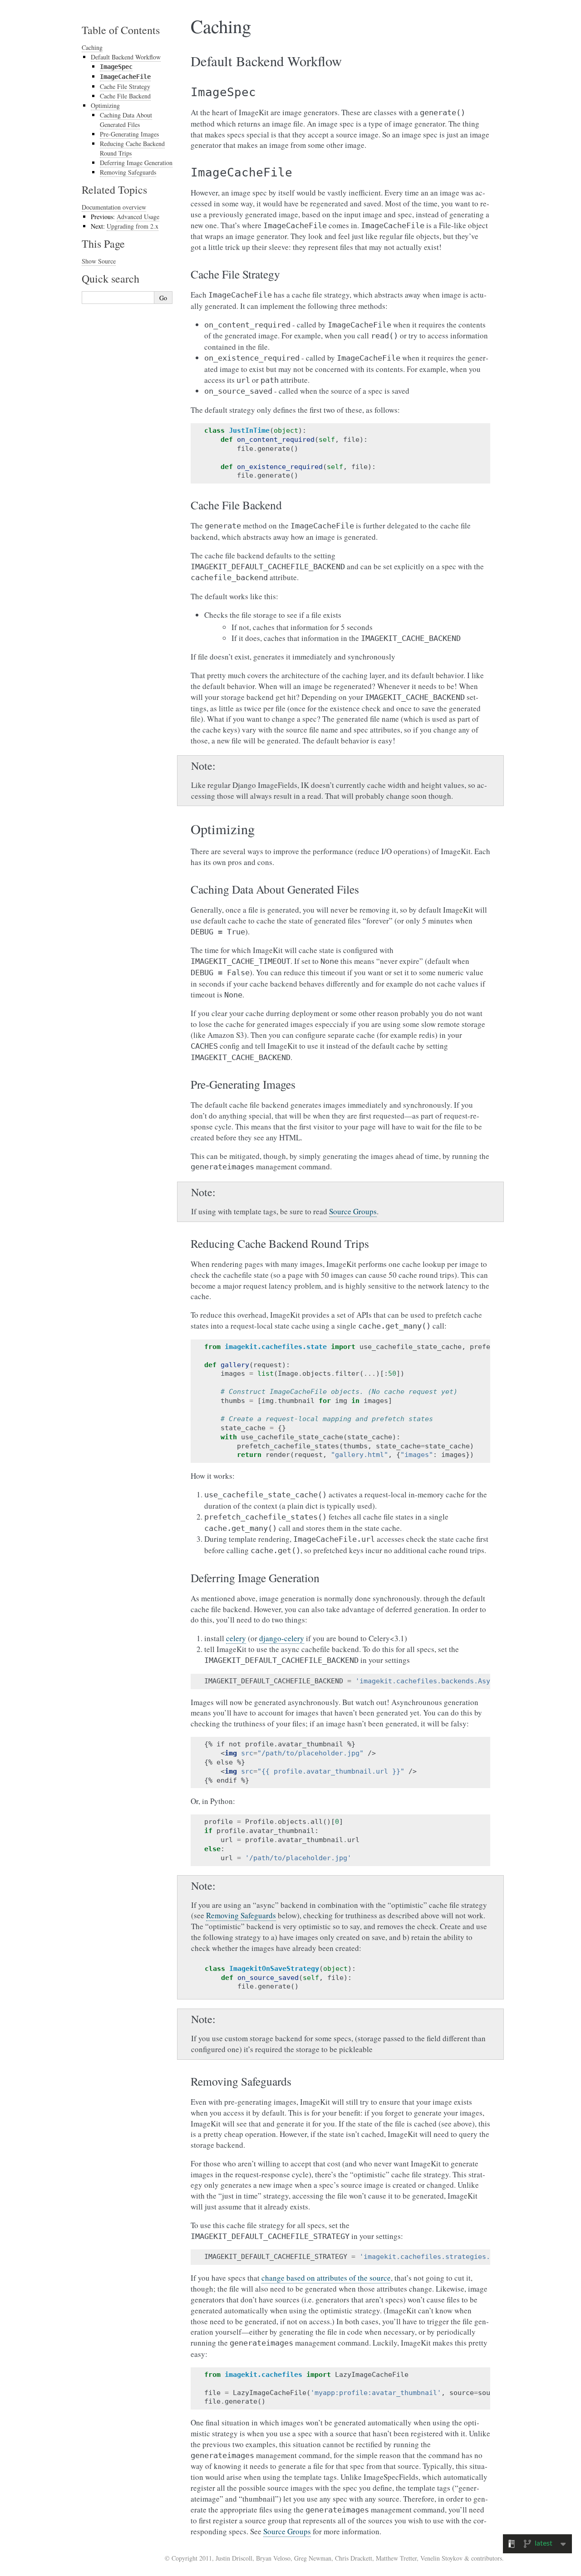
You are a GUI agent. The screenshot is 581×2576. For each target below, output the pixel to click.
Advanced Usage (138, 217)
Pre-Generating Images (129, 134)
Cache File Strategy (125, 86)
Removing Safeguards (241, 1915)
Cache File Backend (125, 96)
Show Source (99, 261)
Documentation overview (114, 207)
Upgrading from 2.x (133, 226)
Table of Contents (121, 30)
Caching (92, 47)
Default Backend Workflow (126, 57)
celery (236, 1638)
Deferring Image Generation (136, 163)
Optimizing (105, 105)
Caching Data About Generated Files (126, 120)
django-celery (282, 1638)
